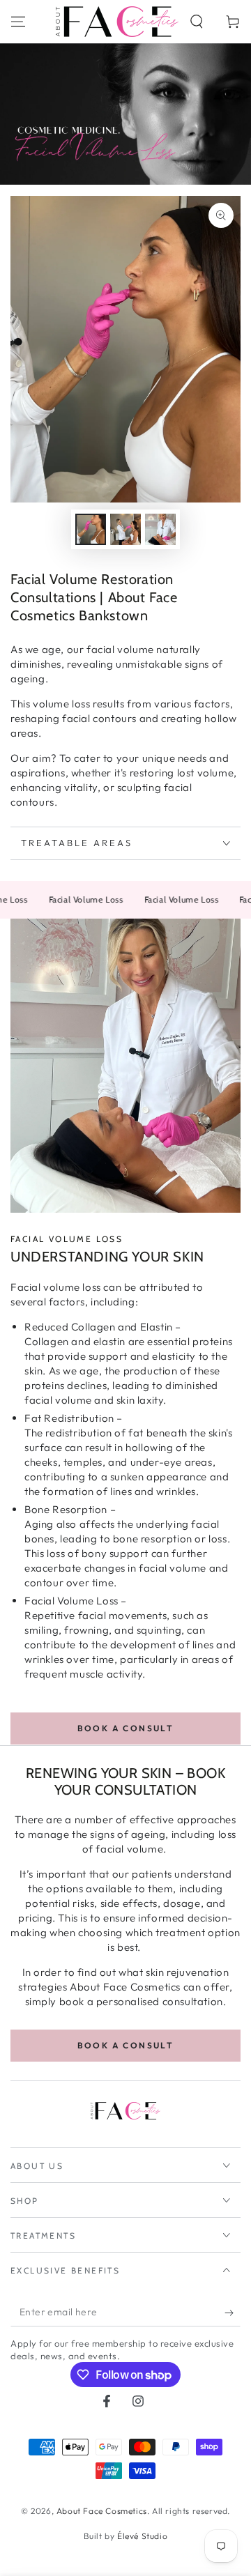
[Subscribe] (233, 2313)
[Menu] (18, 22)
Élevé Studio (142, 2536)
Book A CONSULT (126, 1728)
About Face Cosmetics (102, 2511)
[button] (197, 22)
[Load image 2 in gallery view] (125, 529)
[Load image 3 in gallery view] (160, 529)
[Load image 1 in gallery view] (91, 529)
